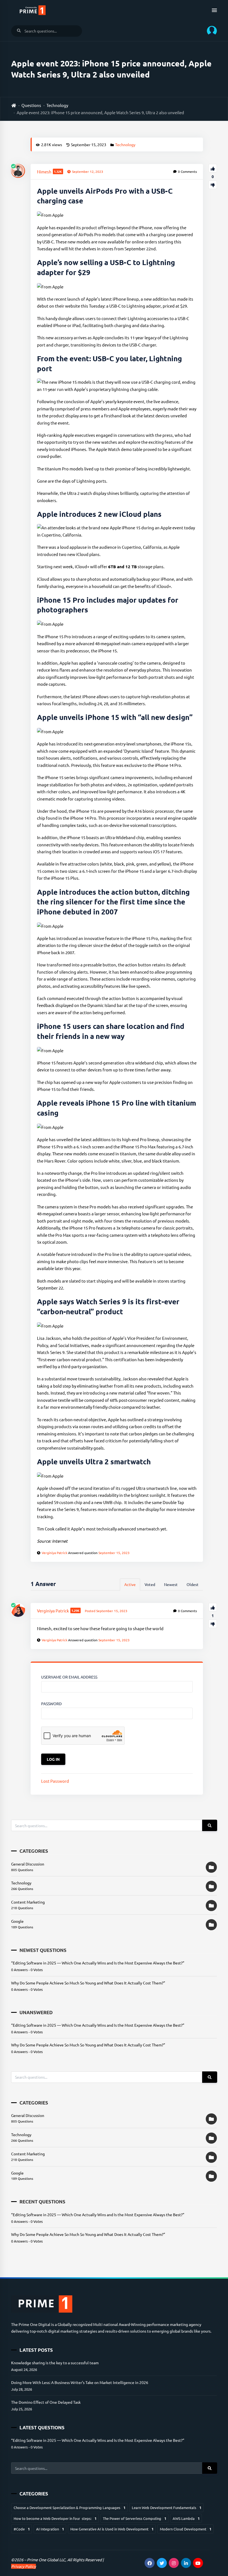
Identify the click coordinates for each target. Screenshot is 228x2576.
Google (17, 1921)
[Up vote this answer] (213, 1607)
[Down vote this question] (213, 185)
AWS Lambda (186, 2518)
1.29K (75, 1610)
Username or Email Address (69, 1677)
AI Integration (50, 2529)
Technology (57, 105)
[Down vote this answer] (213, 1624)
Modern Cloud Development (186, 2529)
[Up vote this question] (213, 168)
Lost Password (55, 1781)
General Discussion (28, 1864)
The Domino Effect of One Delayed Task (46, 2402)
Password (51, 1704)
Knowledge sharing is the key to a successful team (55, 2363)
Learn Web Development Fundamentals (167, 2508)
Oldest (193, 1584)
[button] (210, 31)
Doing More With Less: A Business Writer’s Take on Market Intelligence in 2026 (80, 2382)
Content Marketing (28, 1902)
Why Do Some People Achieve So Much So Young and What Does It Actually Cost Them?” (88, 1983)
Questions (31, 105)
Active (130, 1584)
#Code (22, 2529)
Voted (150, 1584)
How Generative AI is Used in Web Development (112, 2529)
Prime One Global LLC (46, 2560)
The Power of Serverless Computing (135, 2518)
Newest (171, 1584)
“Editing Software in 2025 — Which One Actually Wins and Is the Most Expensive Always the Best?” (98, 1963)
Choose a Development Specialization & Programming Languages (70, 2508)
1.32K (58, 171)
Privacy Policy (23, 2566)
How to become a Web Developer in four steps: (55, 2518)
